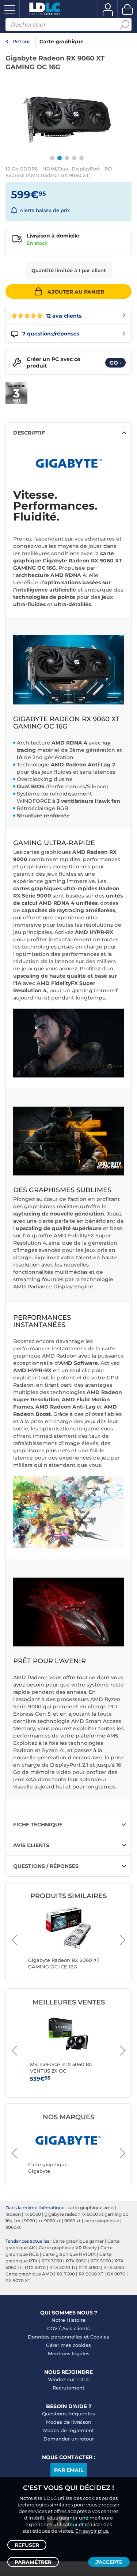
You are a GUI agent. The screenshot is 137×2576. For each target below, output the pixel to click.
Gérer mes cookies (68, 2345)
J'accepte (109, 2562)
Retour (21, 42)
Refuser (27, 2545)
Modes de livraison (69, 2422)
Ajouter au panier (76, 292)
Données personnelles (55, 2337)
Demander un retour (69, 2439)
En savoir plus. (92, 2531)
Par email (69, 2470)
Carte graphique (62, 42)
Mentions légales (69, 2353)
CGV (52, 2328)
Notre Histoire (68, 2320)
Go (115, 363)
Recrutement (68, 2388)
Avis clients (76, 2328)
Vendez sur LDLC (69, 2379)
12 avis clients (63, 316)
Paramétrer (33, 2562)
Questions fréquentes (68, 2414)
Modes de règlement (68, 2430)
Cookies (100, 2337)
